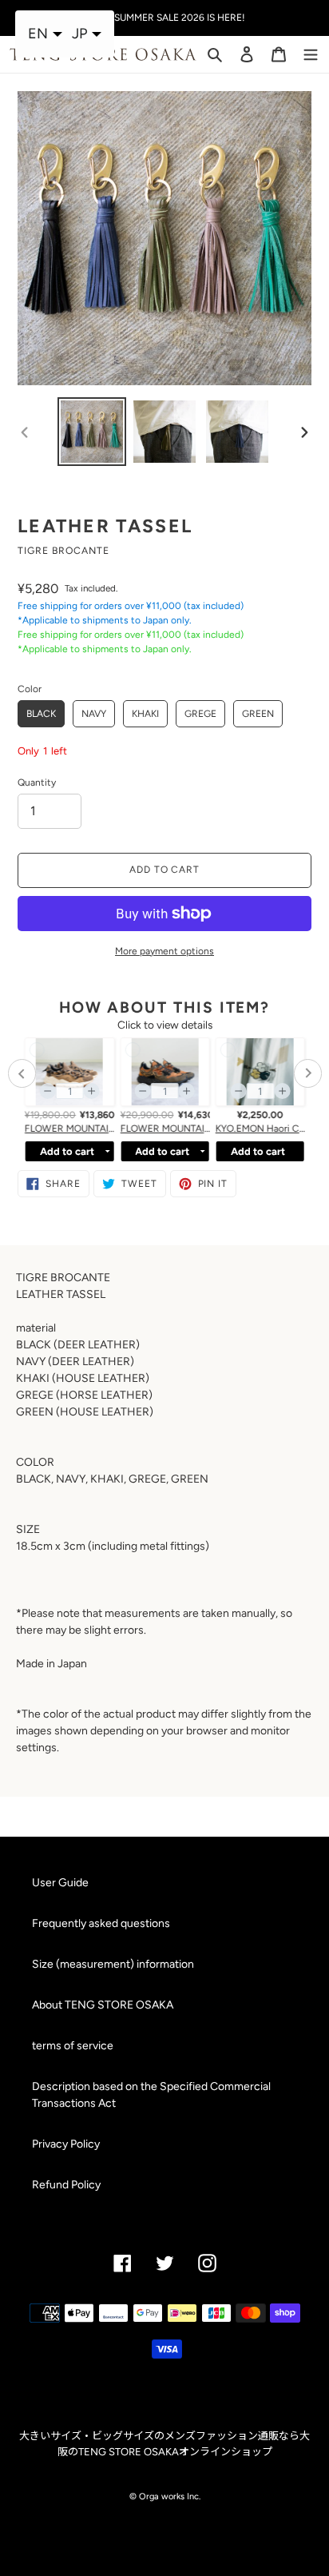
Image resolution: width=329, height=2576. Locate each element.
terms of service (73, 2046)
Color (30, 689)
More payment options (164, 951)
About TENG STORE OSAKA (103, 2005)
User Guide (60, 1883)
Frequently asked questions (101, 1923)
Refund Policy (66, 2185)
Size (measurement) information (113, 1964)
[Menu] (311, 53)
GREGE (200, 714)
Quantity (37, 782)
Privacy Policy (66, 2144)
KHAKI (145, 714)
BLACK (41, 714)
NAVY (94, 714)
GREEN (258, 714)
